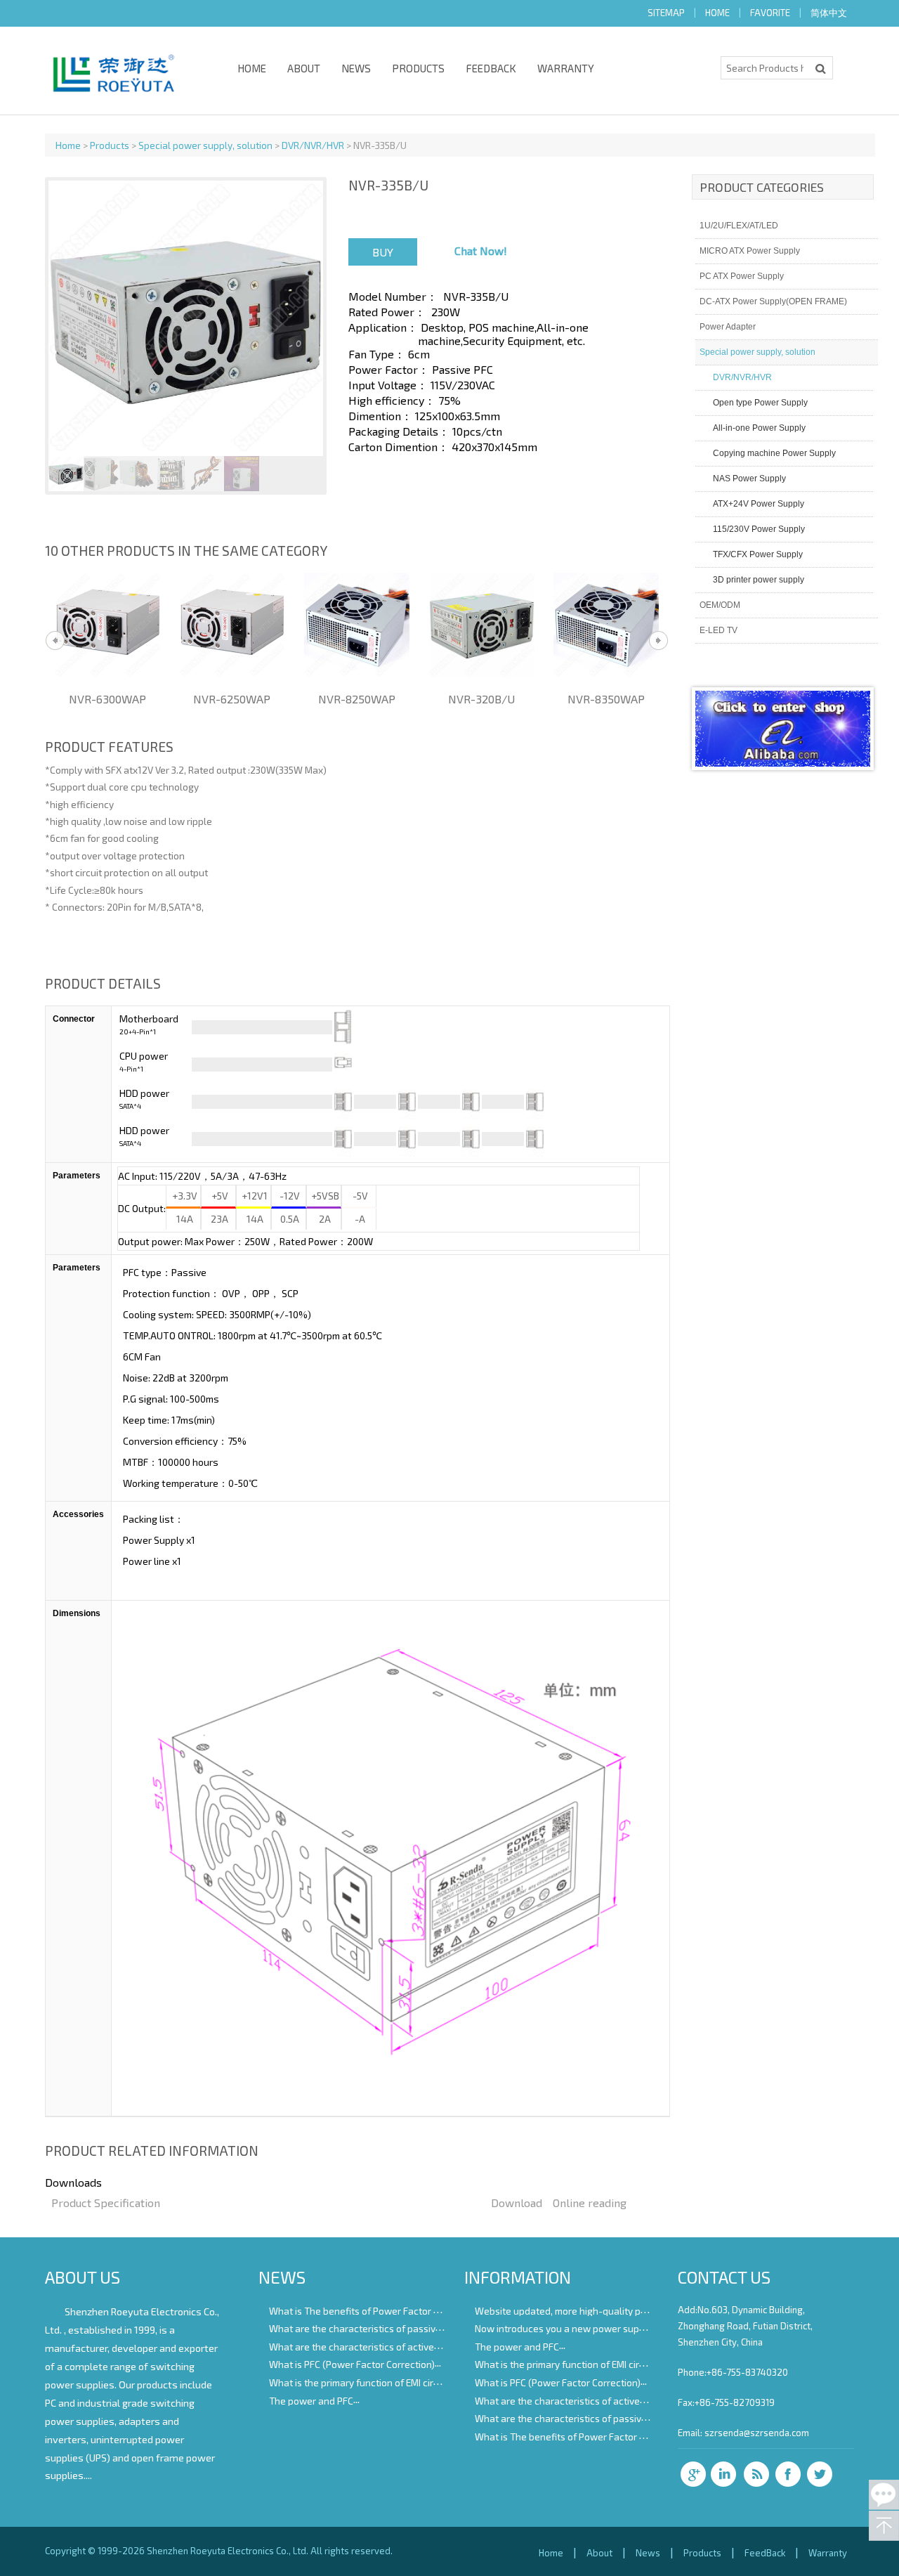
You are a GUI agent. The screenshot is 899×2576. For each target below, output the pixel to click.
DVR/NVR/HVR (313, 145)
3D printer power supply (759, 580)
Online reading (590, 2203)
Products (418, 68)
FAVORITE (770, 13)
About (304, 68)
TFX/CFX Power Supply (758, 554)
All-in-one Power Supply (759, 428)
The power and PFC (311, 2400)
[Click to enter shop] (783, 762)
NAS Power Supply (749, 479)
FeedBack (491, 68)
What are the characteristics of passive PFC (364, 2328)
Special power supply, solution (205, 145)
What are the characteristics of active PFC (361, 2346)
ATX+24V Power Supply (759, 504)
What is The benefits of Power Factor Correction (374, 2310)
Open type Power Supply (760, 403)
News (356, 68)
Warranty (566, 68)
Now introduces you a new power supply (564, 2328)
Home (252, 68)
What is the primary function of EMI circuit (359, 2382)
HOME (717, 13)
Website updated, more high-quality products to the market (605, 2310)
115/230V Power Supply (759, 529)
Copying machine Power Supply (774, 453)
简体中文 (829, 13)
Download (517, 2203)
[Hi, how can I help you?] (884, 2495)
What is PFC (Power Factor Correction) (352, 2364)
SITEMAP (666, 13)
